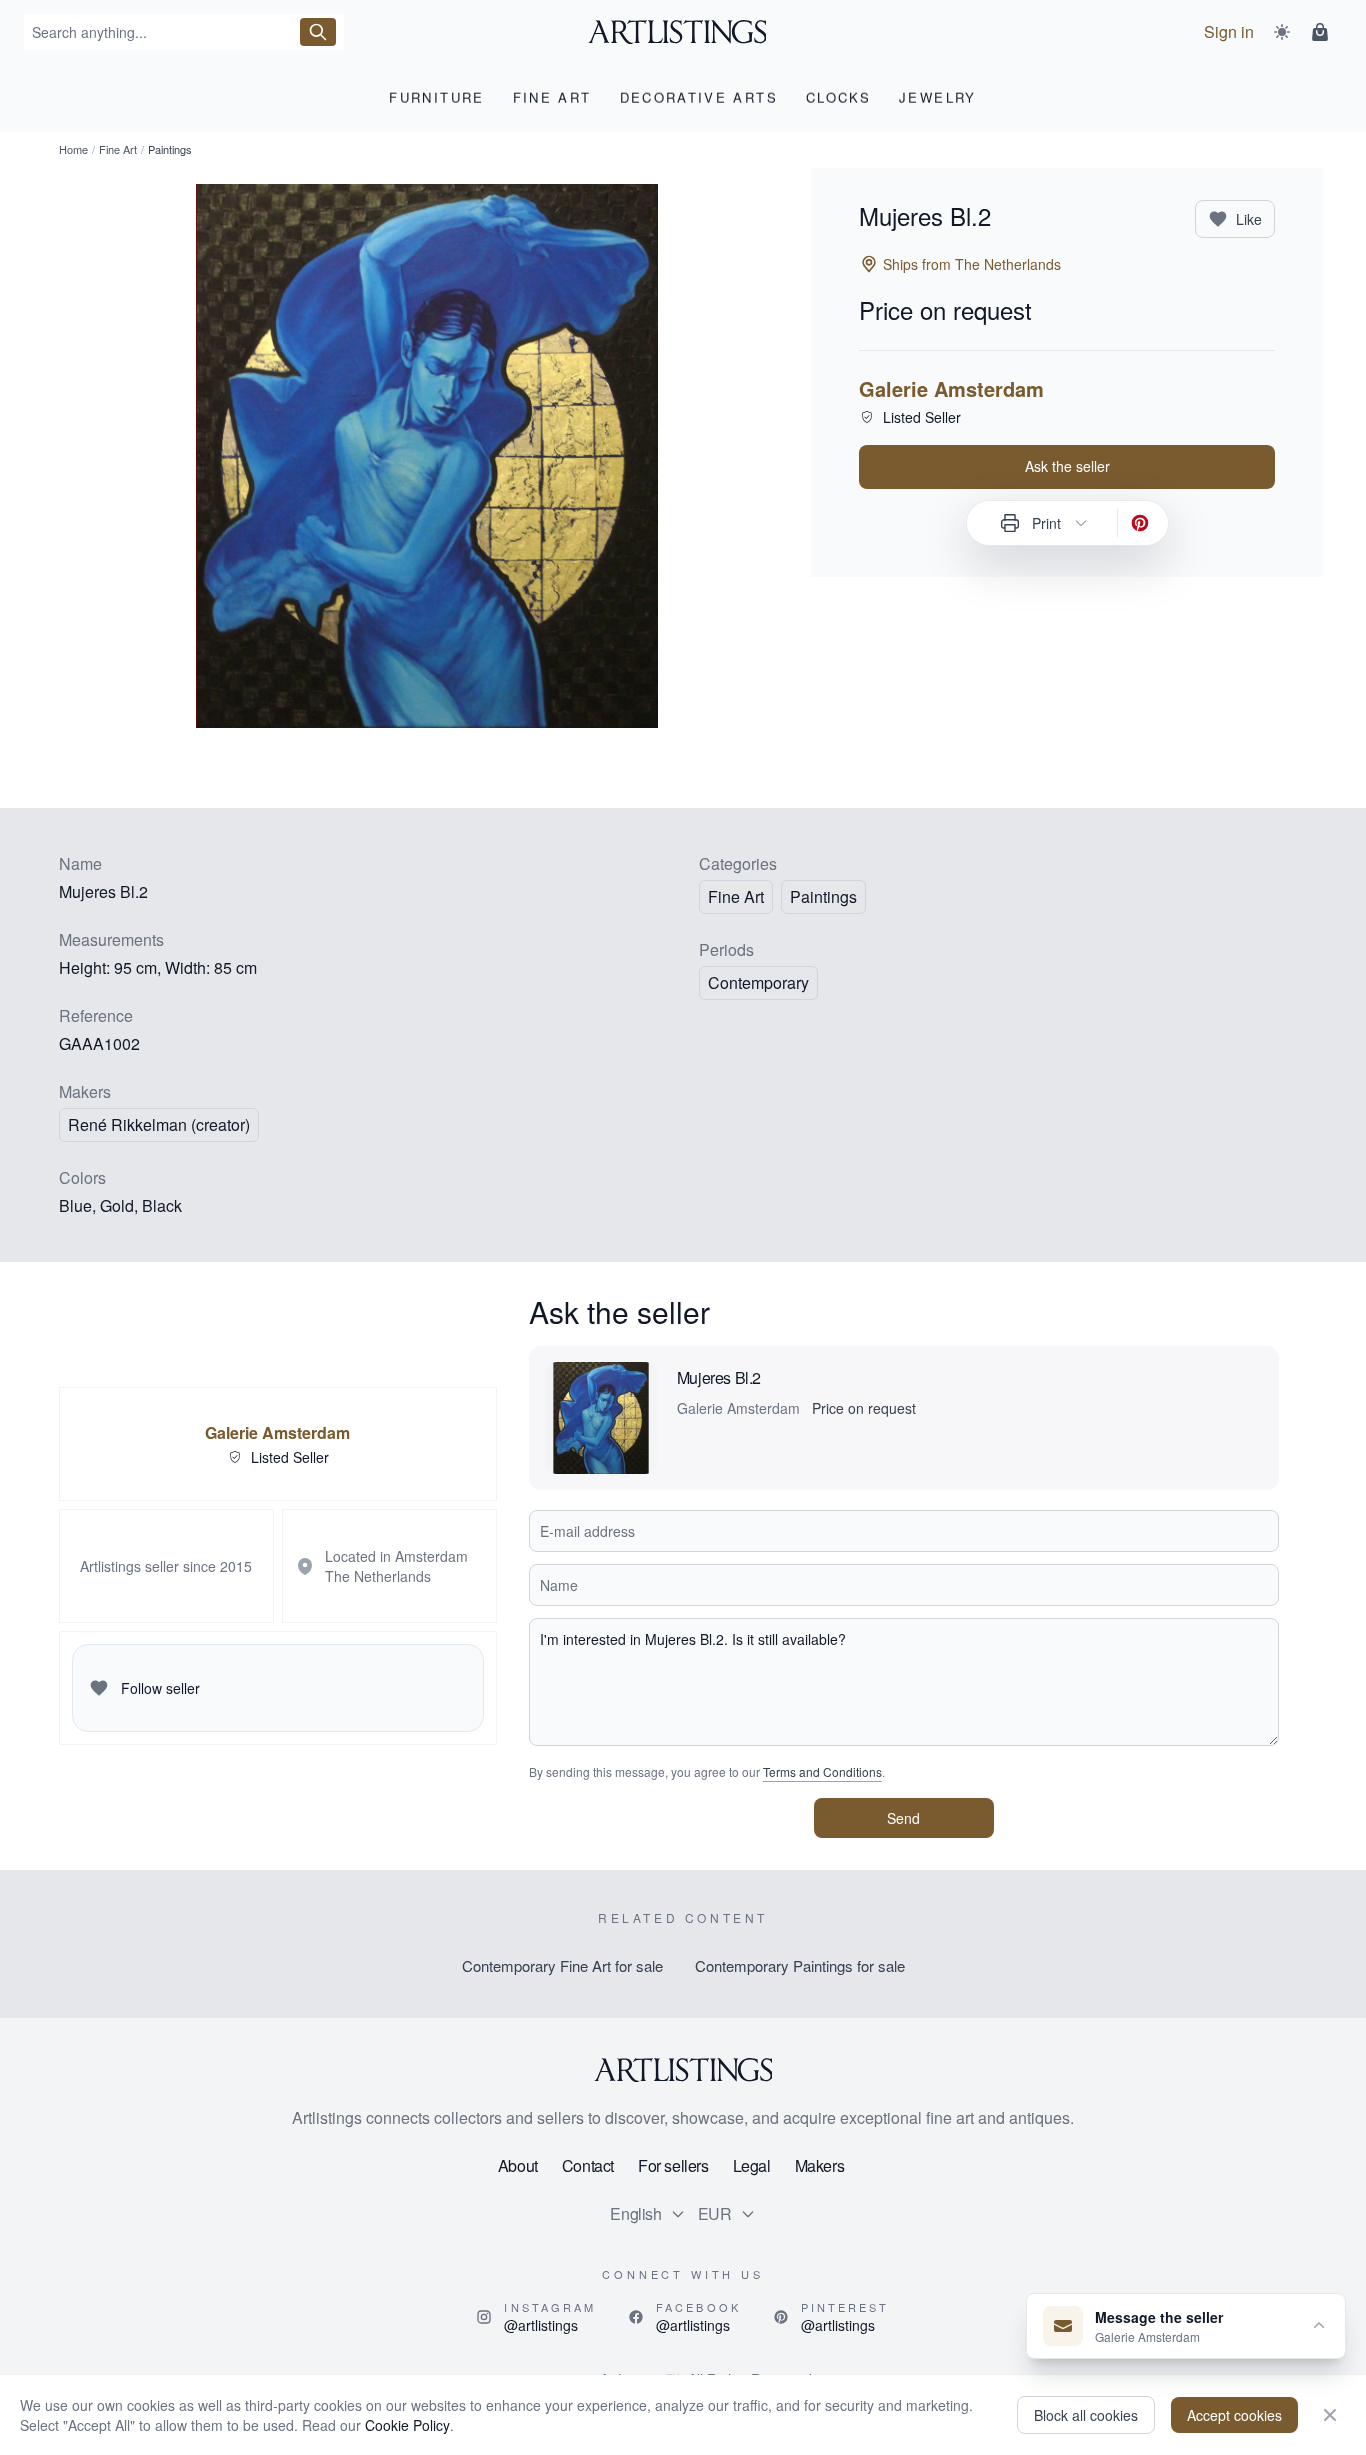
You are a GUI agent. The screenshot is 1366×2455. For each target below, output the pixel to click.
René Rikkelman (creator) (159, 1124)
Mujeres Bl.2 (719, 1377)
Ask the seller (1067, 466)
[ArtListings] (683, 2070)
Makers (820, 2165)
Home (73, 149)
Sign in (1229, 31)
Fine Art (118, 149)
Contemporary (758, 982)
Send (903, 1818)
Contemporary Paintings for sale (800, 1965)
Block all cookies (1086, 2415)
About (518, 2165)
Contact (588, 2165)
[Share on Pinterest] (1140, 523)
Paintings (823, 896)
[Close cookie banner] (1330, 2415)
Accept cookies (1234, 2415)
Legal (752, 2165)
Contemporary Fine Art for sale (562, 1965)
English (635, 2213)
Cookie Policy (407, 2425)
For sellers (673, 2165)
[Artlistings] (683, 32)
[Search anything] (318, 32)
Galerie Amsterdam (951, 389)
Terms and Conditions (822, 1771)
